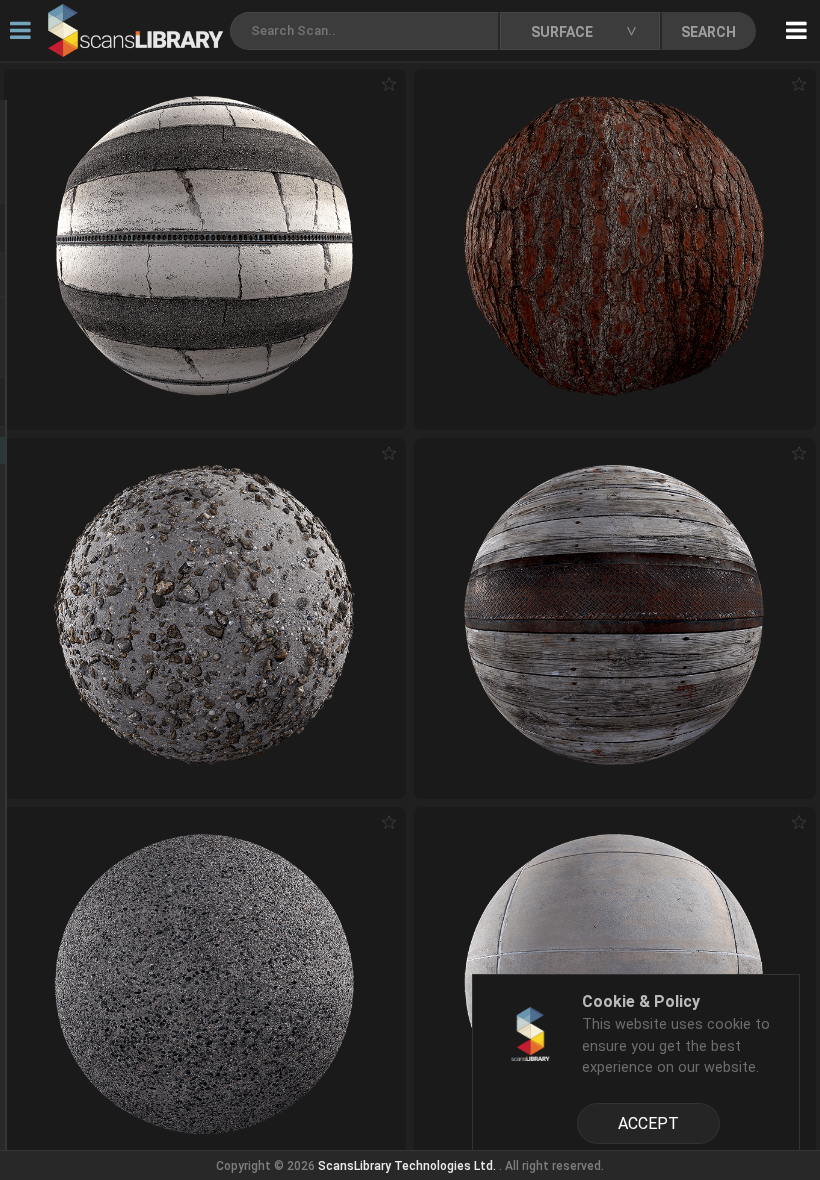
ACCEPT (648, 1123)
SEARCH (708, 32)
